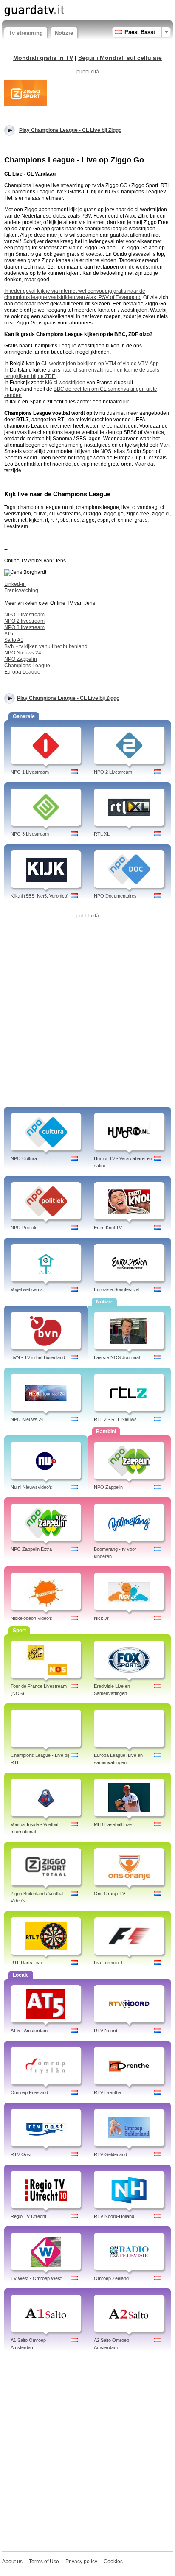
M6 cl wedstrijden (66, 383)
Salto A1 (14, 640)
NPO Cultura (24, 1158)
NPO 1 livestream (24, 615)
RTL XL (102, 834)
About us (12, 2562)
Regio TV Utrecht (28, 2216)
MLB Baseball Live (113, 1824)
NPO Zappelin (21, 659)
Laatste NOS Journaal (117, 1357)
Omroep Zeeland (111, 2278)
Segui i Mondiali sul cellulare (120, 58)
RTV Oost (21, 2154)
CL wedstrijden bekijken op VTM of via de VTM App (100, 364)
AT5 (9, 634)
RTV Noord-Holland (114, 2216)
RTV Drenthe (107, 2092)
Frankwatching (21, 590)
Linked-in (15, 584)
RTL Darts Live (26, 1963)
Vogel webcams (27, 1289)
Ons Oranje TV (110, 1894)
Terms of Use (44, 2562)
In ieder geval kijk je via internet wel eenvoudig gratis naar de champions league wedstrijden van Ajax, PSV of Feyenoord (75, 294)
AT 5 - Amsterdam (29, 2031)
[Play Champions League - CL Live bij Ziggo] (25, 92)
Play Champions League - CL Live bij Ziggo (68, 698)
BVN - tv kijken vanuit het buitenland (46, 646)
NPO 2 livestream (24, 621)
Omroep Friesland (29, 2092)
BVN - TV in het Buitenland (38, 1357)
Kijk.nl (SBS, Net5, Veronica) (40, 896)
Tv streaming (26, 33)
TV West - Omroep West (36, 2278)
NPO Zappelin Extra (31, 1549)
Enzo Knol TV (108, 1228)
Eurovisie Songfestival (117, 1289)
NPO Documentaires (115, 896)
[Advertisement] (87, 1009)
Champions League (27, 666)
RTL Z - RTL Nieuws (115, 1419)
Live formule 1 (108, 1963)
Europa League (22, 672)
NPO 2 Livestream (113, 772)
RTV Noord (106, 2031)
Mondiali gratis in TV (43, 58)
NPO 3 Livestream (30, 834)
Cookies (113, 2562)
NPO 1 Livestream (30, 772)
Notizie (64, 33)
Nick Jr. (102, 1618)
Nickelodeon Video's (31, 1618)
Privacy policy (81, 2562)
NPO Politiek (24, 1228)
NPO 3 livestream (24, 627)
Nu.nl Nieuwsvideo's (31, 1487)
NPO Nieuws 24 (23, 653)
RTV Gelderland (110, 2154)
